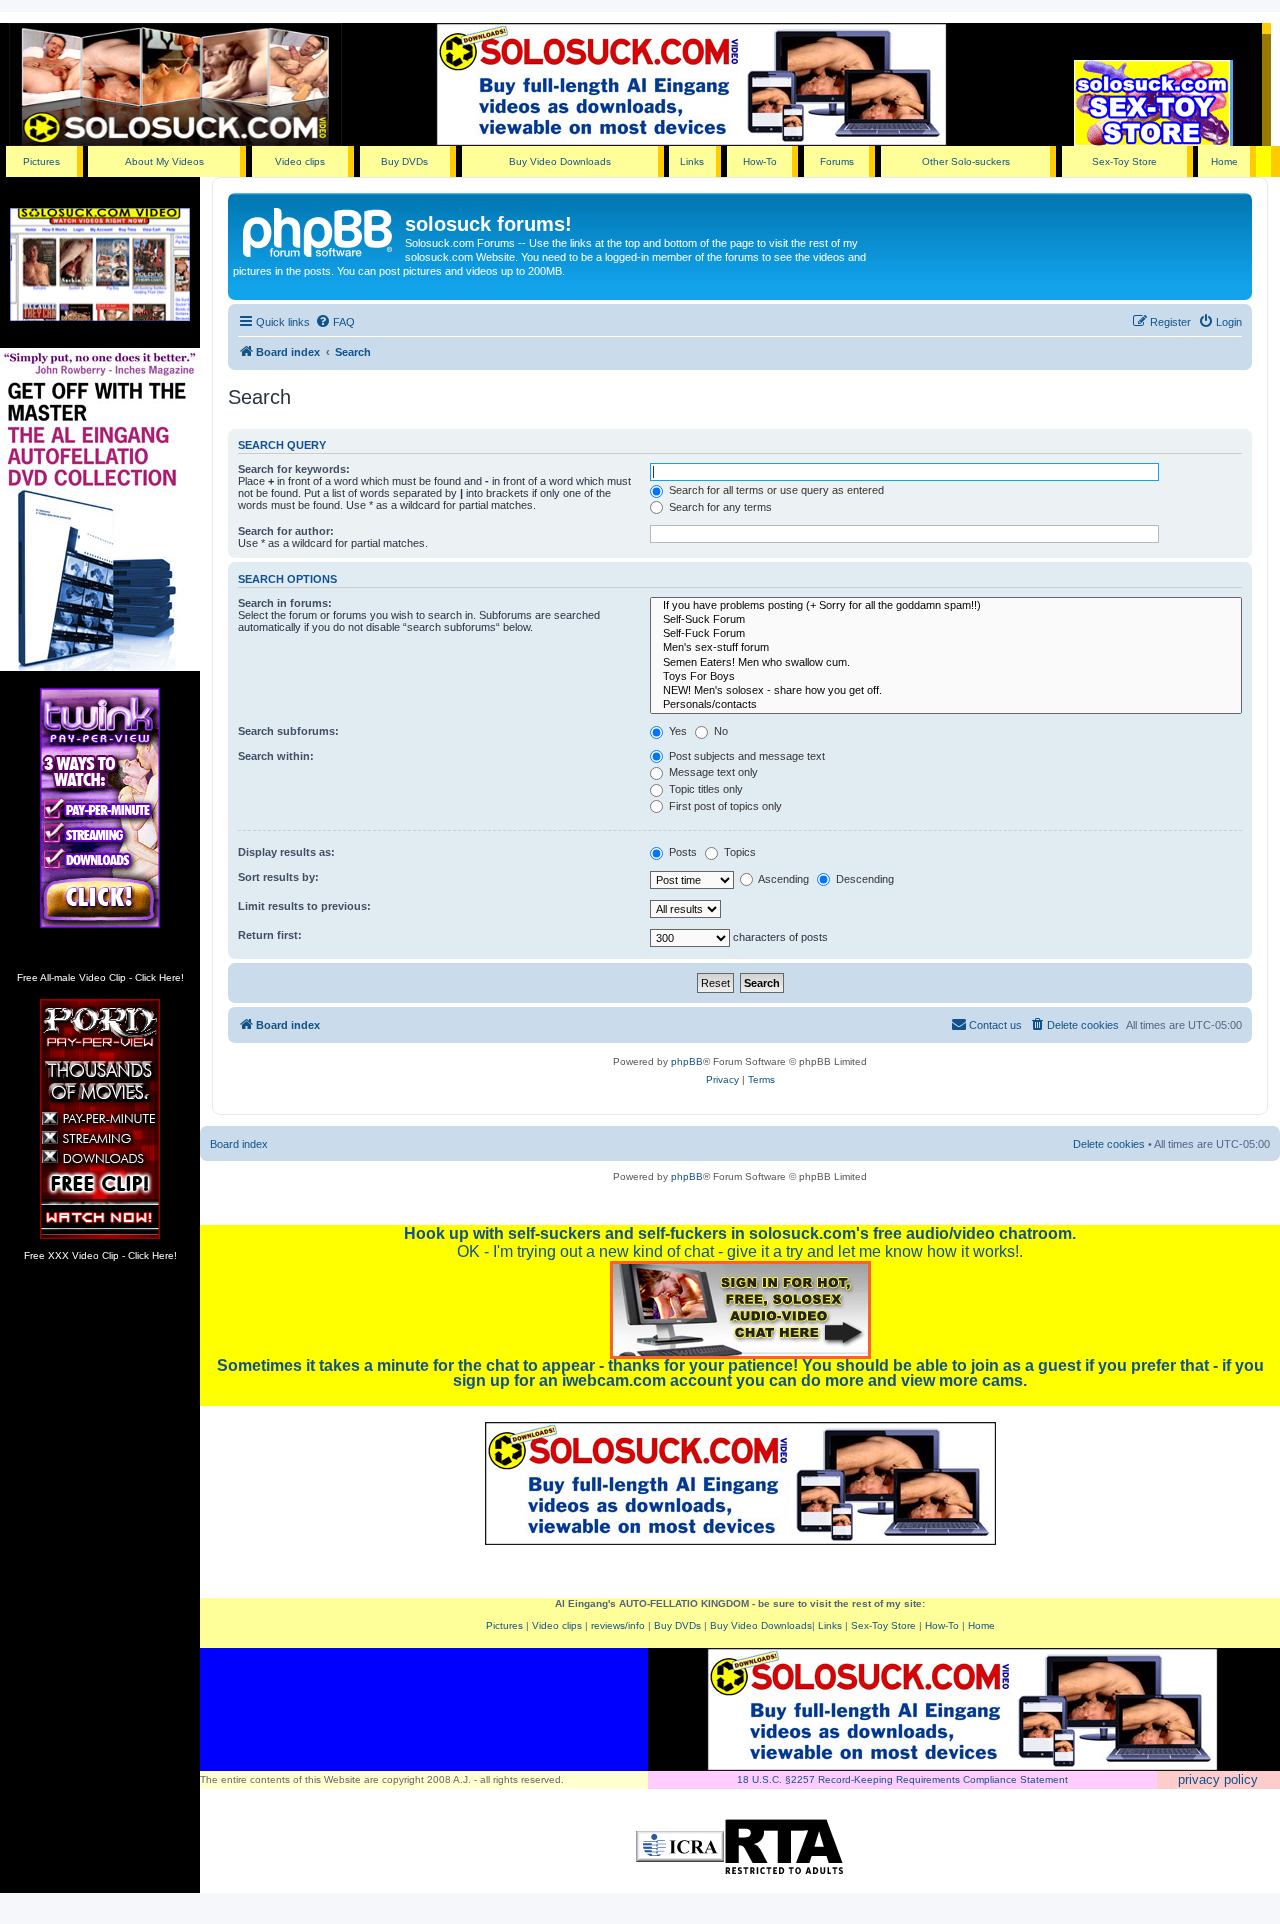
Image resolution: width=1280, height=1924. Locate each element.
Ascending (782, 879)
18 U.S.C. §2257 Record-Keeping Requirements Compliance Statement (902, 1779)
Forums (837, 161)
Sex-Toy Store (1124, 161)
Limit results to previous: (304, 906)
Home (1224, 161)
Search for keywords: (294, 469)
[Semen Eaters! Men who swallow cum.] (946, 663)
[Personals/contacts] (946, 705)
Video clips (300, 161)
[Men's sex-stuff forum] (946, 648)
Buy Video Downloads (560, 161)
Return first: (270, 935)
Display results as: (286, 852)
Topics (738, 852)
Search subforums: (288, 731)
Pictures (41, 161)
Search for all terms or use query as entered (775, 490)
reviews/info (618, 1625)
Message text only (712, 772)
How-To (760, 161)
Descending (863, 879)
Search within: (276, 756)
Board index (239, 1144)
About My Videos (164, 161)
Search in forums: (285, 603)
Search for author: (286, 531)
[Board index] (319, 230)
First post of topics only (724, 806)
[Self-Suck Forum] (946, 620)
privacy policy (1218, 1779)
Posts (681, 852)
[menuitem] (335, 322)
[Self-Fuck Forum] (946, 634)
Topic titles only (704, 789)
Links (692, 161)
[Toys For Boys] (946, 677)
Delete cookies (1109, 1144)
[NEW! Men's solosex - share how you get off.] (946, 691)
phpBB (687, 1061)
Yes (676, 731)
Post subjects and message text (745, 756)
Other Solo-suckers (966, 161)
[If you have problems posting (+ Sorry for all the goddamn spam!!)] (946, 606)
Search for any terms (719, 507)
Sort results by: (278, 877)
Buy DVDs (404, 161)
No (719, 731)
